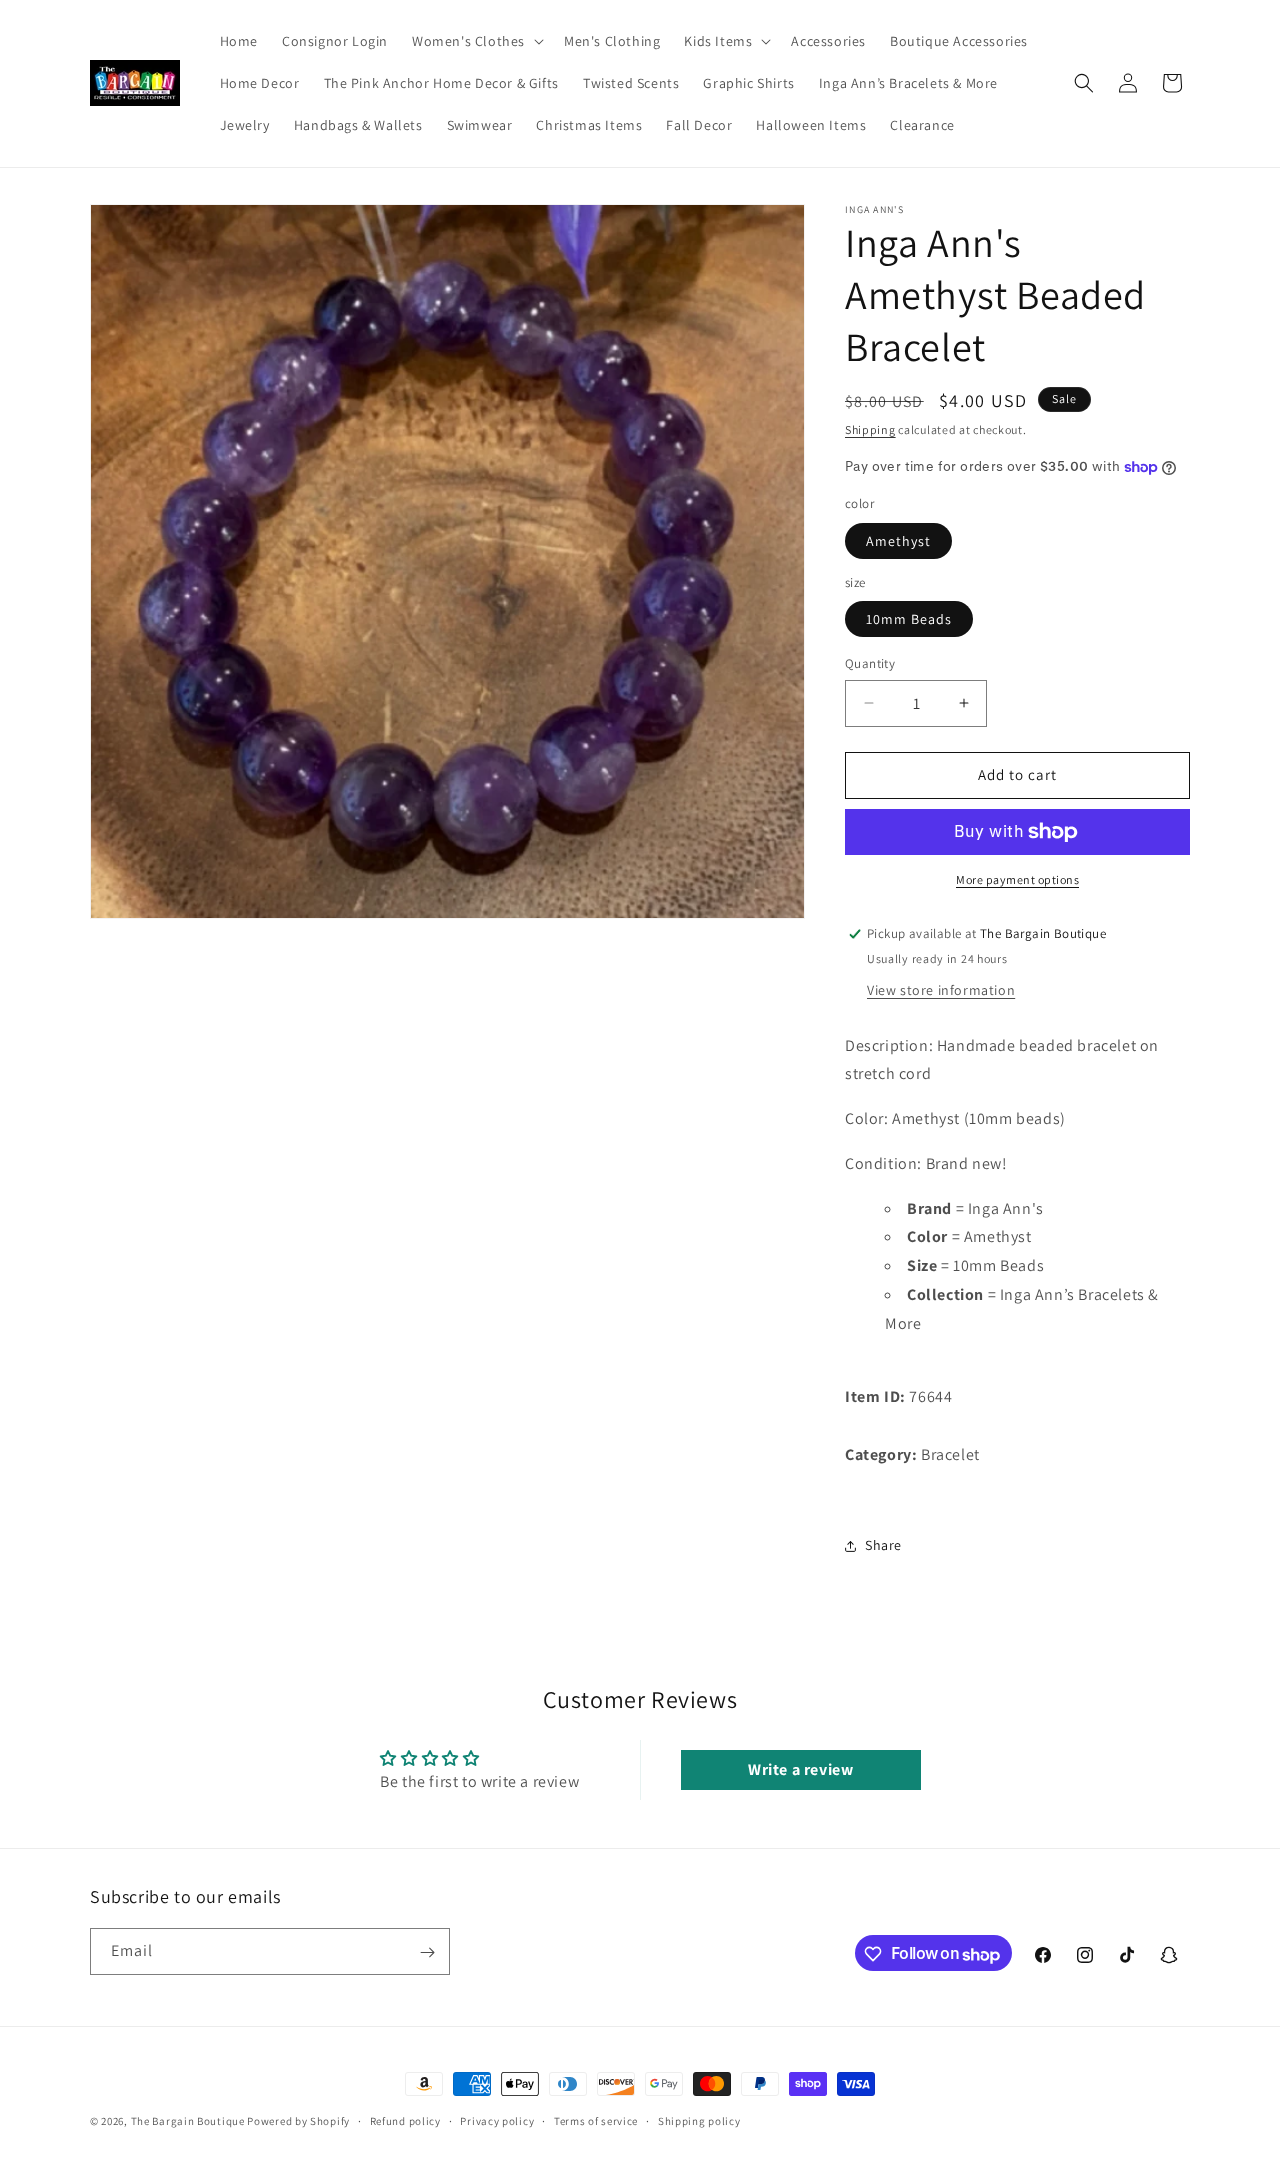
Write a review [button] (800, 1769)
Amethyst (898, 541)
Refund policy (405, 2120)
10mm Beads (909, 619)
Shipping (870, 429)
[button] (476, 41)
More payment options (1017, 879)
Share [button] (883, 1545)
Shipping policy (699, 2120)
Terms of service (596, 2120)
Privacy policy (497, 2120)
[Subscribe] (427, 1952)
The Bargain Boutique (189, 2121)
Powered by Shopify (298, 2121)
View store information (941, 990)
